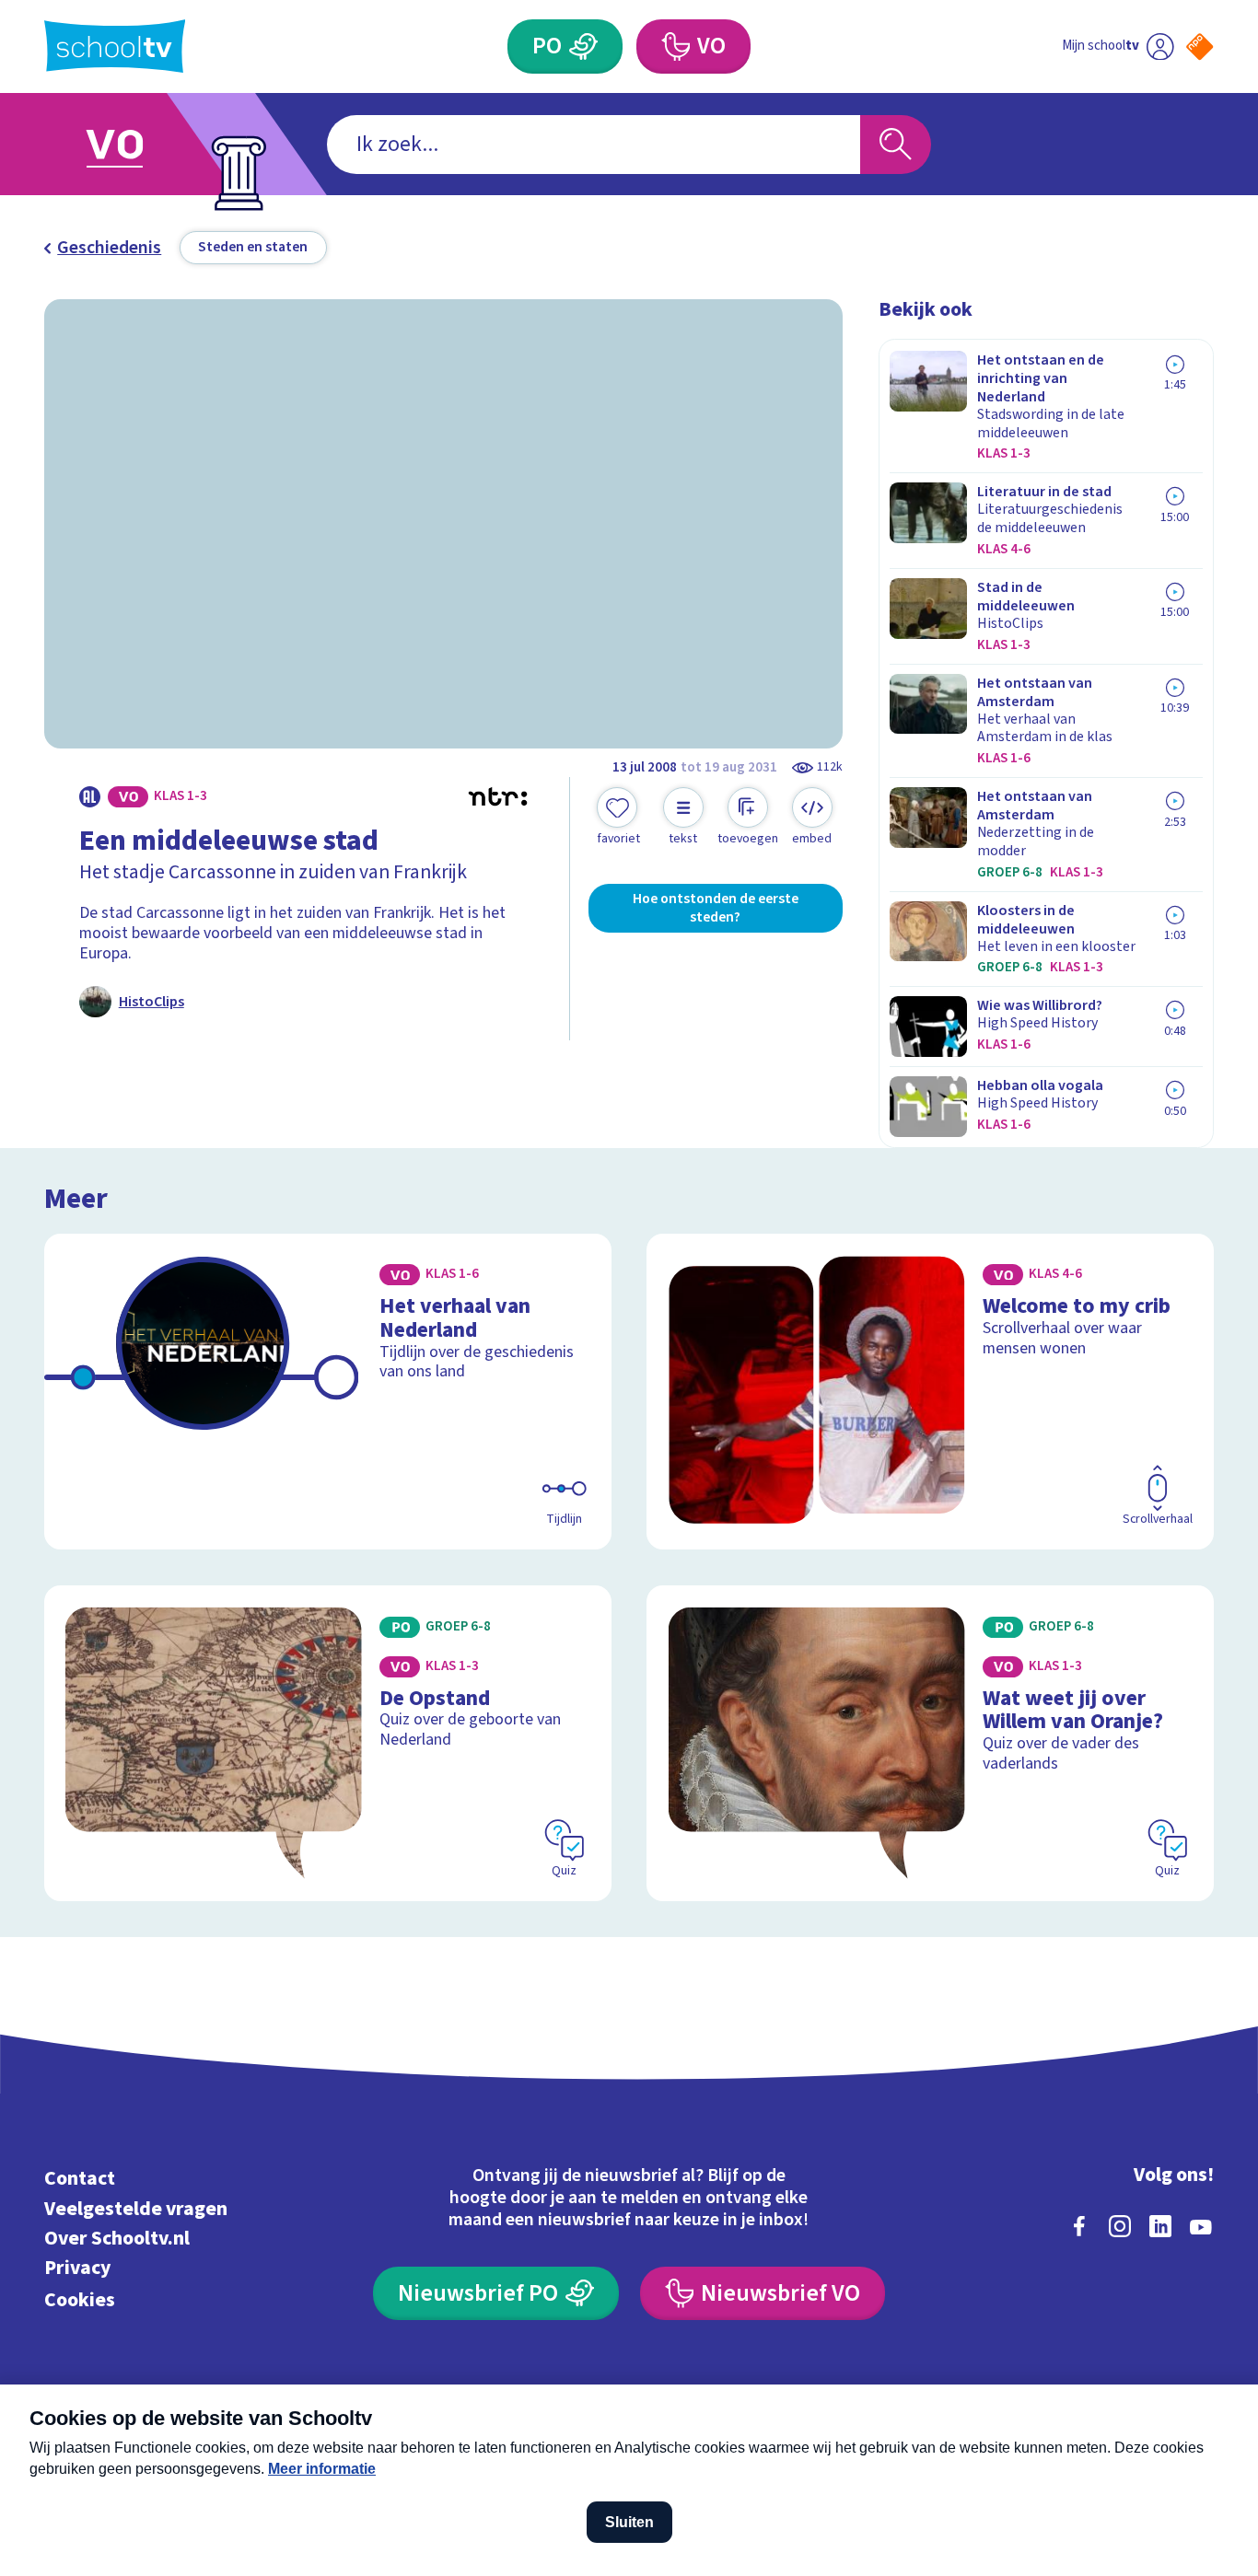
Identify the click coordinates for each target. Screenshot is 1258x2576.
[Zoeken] (896, 145)
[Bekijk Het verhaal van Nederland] (328, 1392)
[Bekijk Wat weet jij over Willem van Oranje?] (930, 1743)
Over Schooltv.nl (117, 2239)
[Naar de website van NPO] (1200, 46)
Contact (80, 2179)
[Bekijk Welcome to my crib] (930, 1392)
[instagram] (1120, 2226)
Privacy (77, 2268)
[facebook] (1079, 2226)
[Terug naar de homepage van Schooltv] (115, 46)
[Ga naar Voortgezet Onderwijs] (135, 144)
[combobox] (594, 145)
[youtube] (1201, 2226)
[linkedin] (1160, 2226)
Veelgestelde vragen (136, 2209)
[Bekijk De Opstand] (328, 1743)
